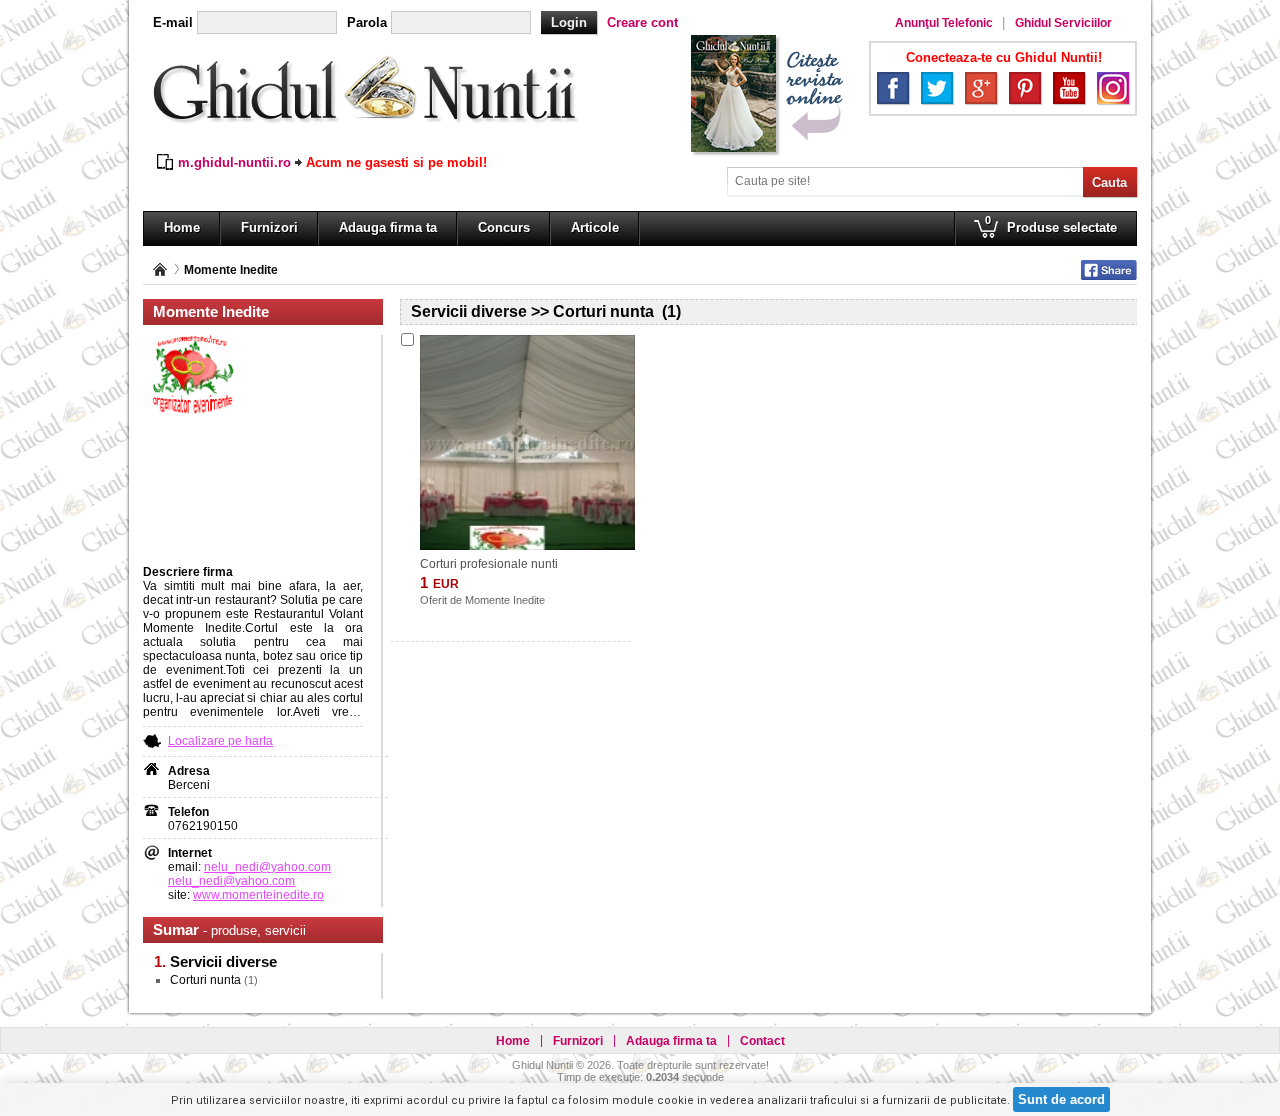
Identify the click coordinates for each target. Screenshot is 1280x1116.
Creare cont (642, 22)
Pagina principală (160, 269)
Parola (367, 22)
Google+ (981, 88)
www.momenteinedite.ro (258, 895)
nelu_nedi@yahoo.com (267, 867)
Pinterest (1025, 88)
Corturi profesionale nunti (489, 564)
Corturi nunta (205, 980)
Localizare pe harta (220, 741)
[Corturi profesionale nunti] (527, 442)
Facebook (893, 88)
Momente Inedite (231, 270)
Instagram (1113, 88)
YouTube (1069, 88)
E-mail (173, 22)
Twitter (937, 88)
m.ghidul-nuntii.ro (234, 162)
